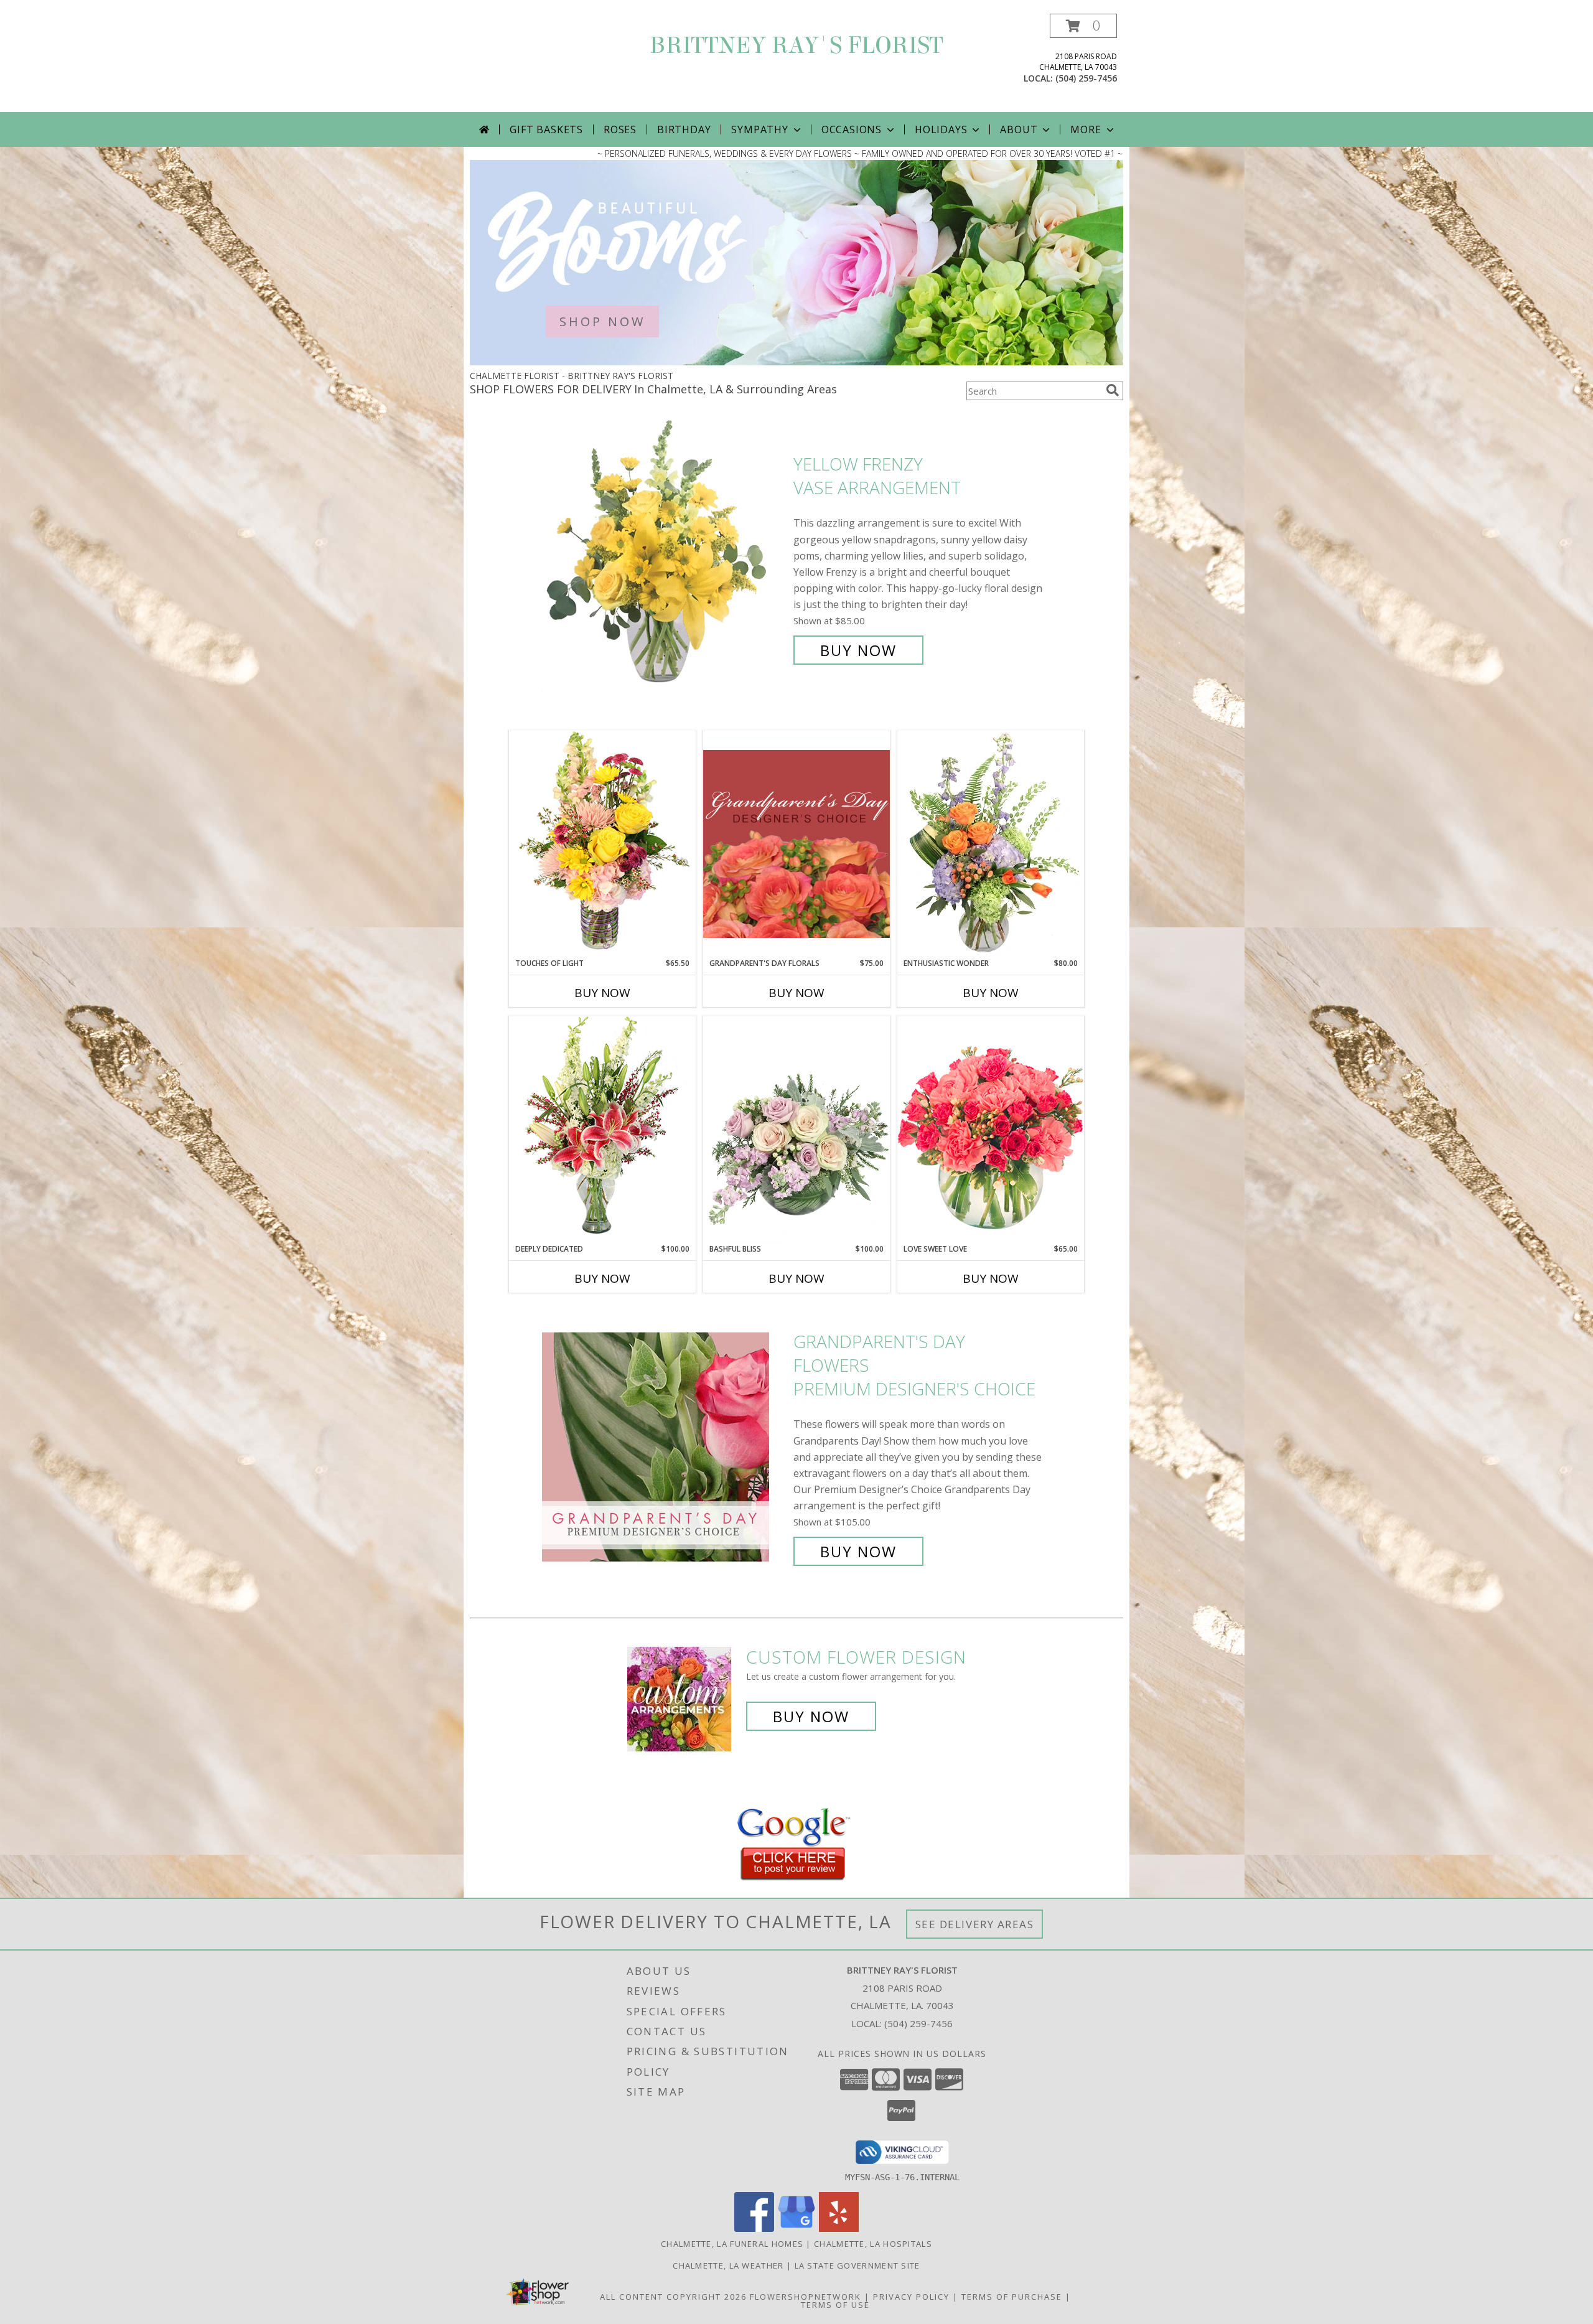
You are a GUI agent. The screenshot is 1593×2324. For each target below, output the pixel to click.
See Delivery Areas (975, 1924)
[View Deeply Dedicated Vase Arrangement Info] (602, 1129)
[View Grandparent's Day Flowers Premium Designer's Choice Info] (665, 1447)
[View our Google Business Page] (796, 2228)
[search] (1113, 390)
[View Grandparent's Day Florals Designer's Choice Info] (796, 844)
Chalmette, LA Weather (728, 2265)
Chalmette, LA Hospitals (873, 2244)
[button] (1083, 26)
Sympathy (759, 129)
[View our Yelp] (839, 2228)
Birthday (684, 129)
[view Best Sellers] (796, 362)
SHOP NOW (602, 321)
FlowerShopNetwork (806, 2297)
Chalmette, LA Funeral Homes (732, 2244)
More (1086, 129)
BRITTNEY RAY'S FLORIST (796, 45)
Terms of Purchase (1012, 2297)
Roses (620, 129)
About (1019, 129)
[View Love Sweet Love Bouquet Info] (991, 1129)
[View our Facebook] (754, 2228)
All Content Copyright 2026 (673, 2297)
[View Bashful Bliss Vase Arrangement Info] (796, 1130)
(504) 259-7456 (1086, 78)
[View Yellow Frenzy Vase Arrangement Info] (665, 557)
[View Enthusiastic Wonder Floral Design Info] (991, 844)
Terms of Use (835, 2305)
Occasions (852, 129)
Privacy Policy (911, 2297)
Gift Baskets (546, 129)
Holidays (941, 129)
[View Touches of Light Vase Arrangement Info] (602, 844)
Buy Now (858, 650)
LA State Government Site (857, 2265)
